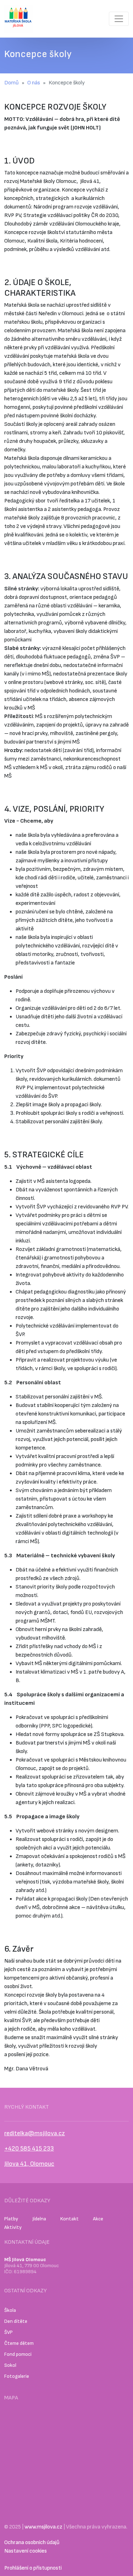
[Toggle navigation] (119, 19)
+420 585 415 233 (29, 2149)
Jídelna (39, 2219)
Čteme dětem (19, 2343)
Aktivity (13, 2227)
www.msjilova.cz (43, 2527)
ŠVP (9, 2332)
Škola (10, 2310)
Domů (12, 83)
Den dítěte (16, 2321)
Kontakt (70, 2219)
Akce (98, 2219)
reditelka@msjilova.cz (35, 2133)
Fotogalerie (17, 2376)
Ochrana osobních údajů (32, 2542)
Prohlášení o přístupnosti (33, 2568)
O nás (34, 83)
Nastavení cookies (26, 2551)
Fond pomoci (18, 2354)
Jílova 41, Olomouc (29, 2164)
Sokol (10, 2365)
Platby (11, 2219)
